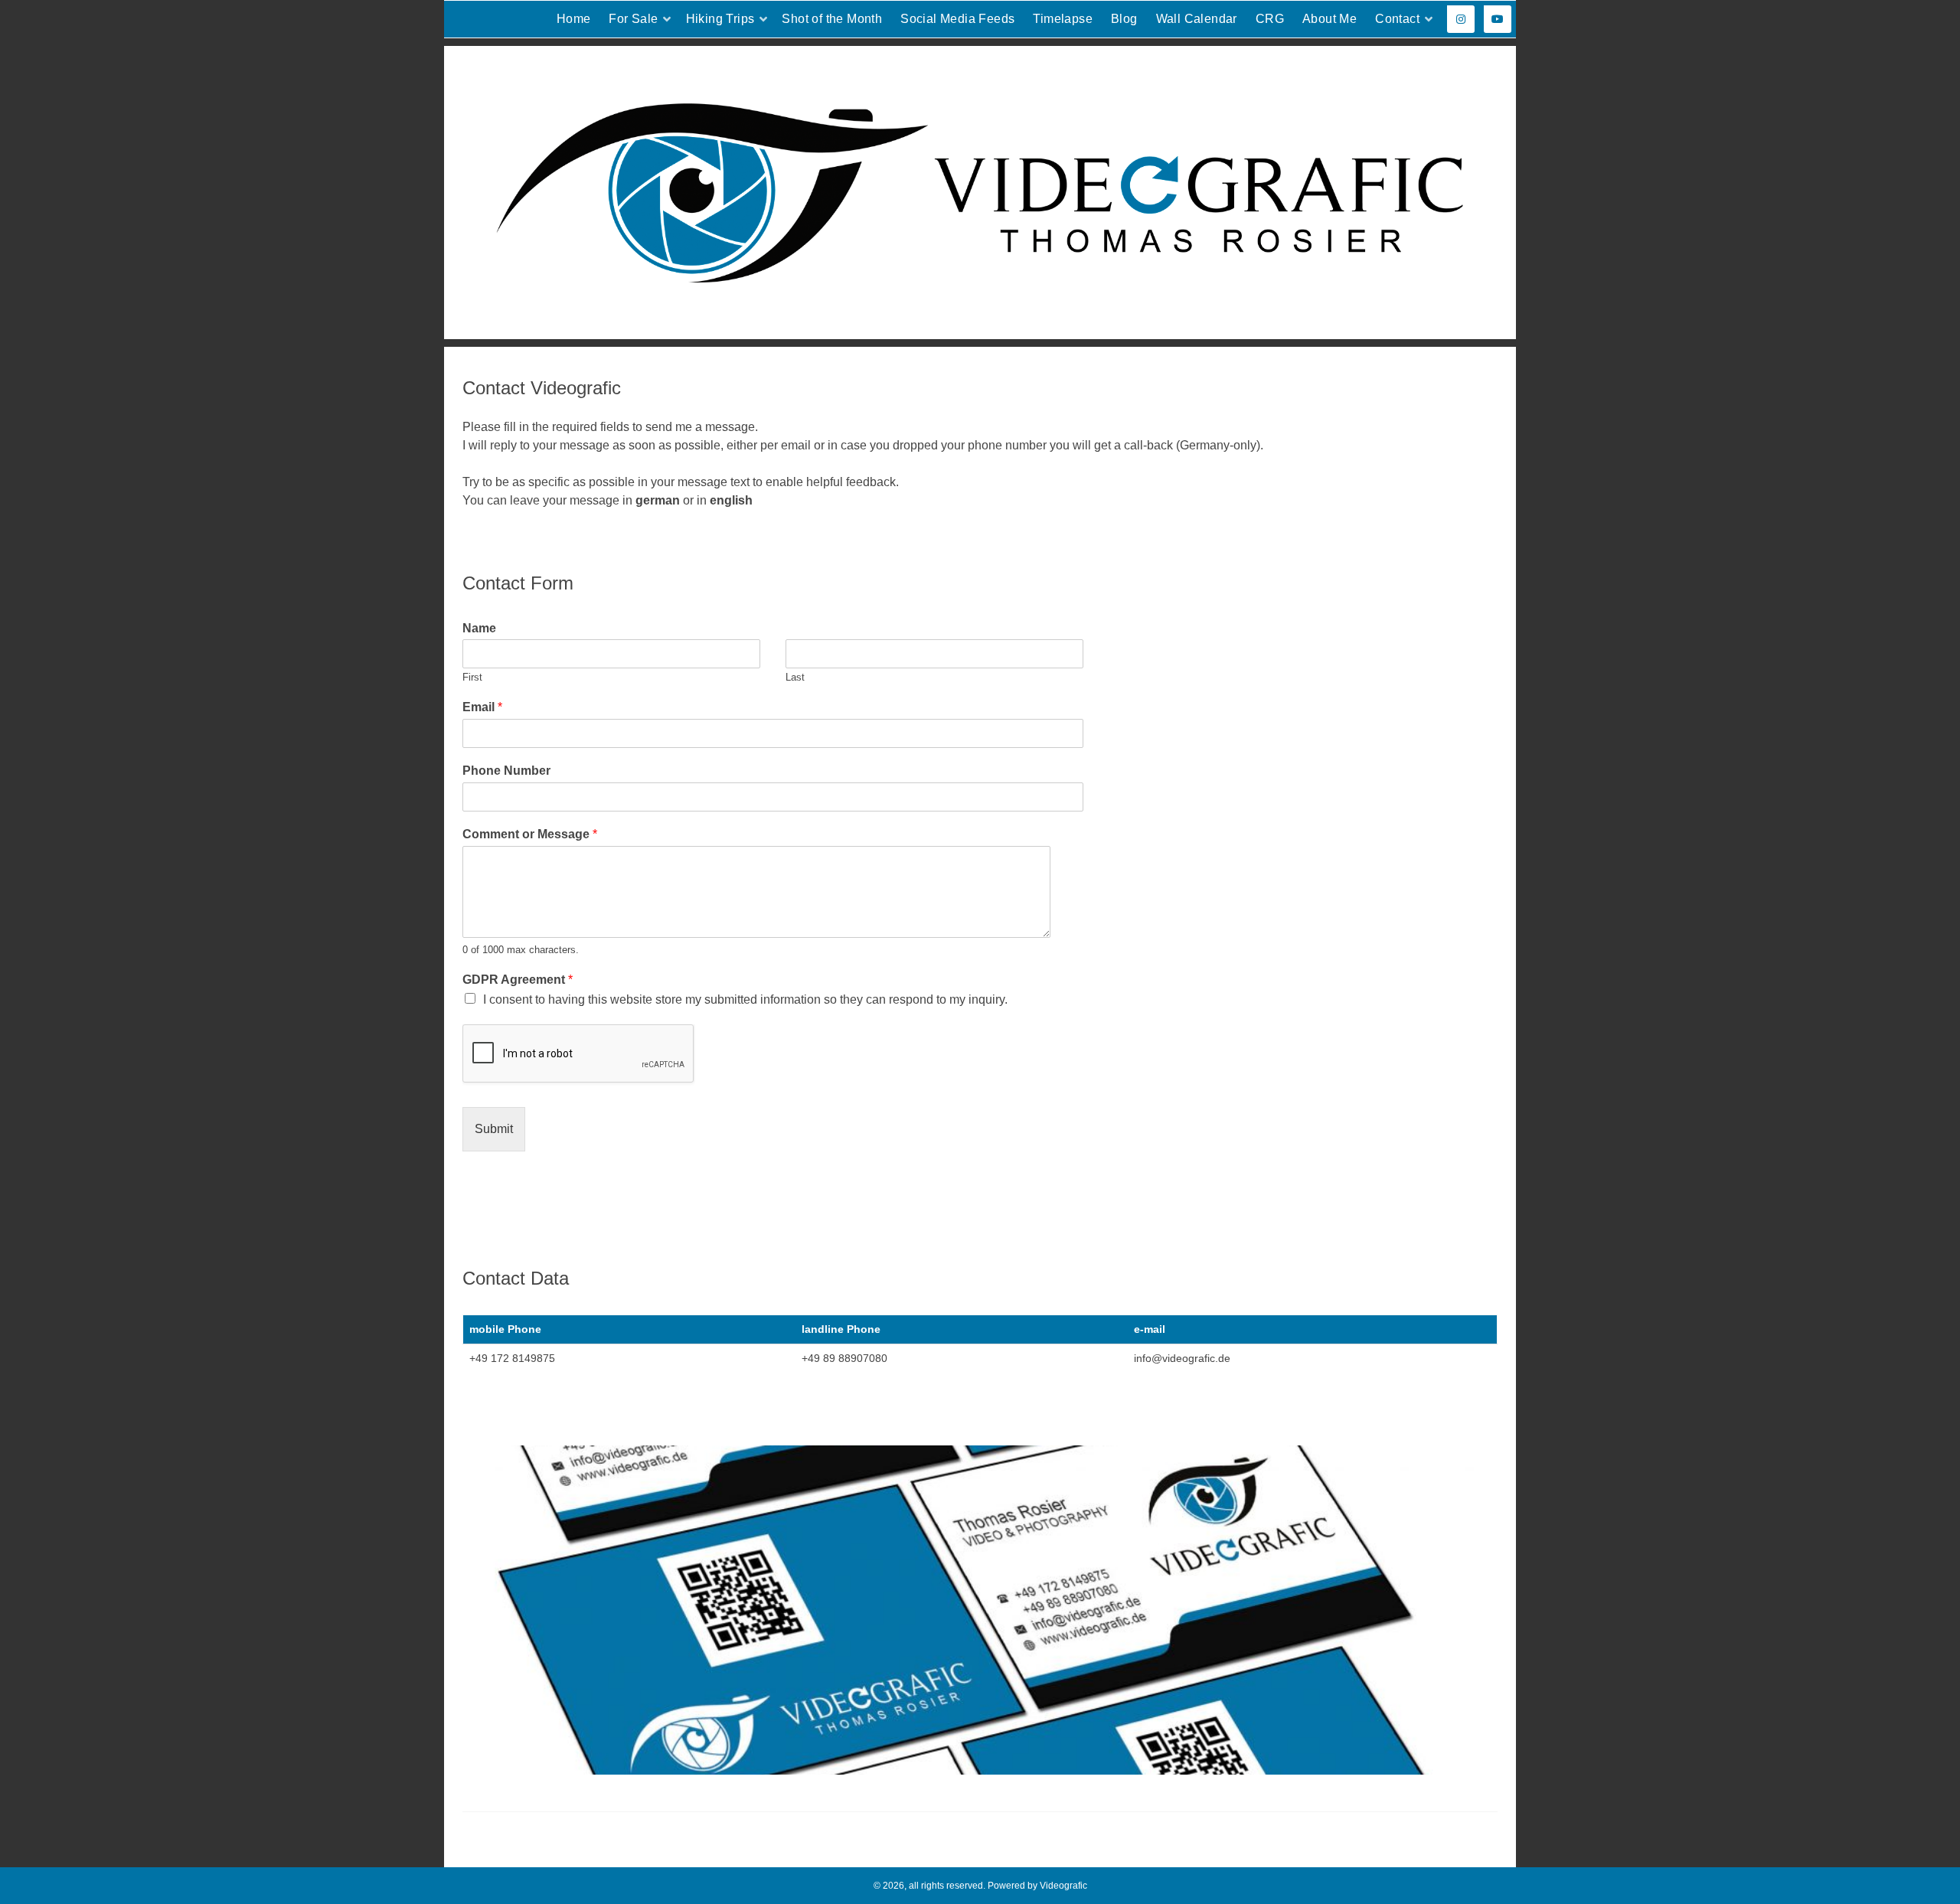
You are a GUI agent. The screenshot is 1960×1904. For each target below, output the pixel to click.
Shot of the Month (832, 19)
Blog (1124, 19)
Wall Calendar (1197, 19)
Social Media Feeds (957, 19)
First (472, 677)
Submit (494, 1129)
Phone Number (506, 771)
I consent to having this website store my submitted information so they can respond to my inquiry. (745, 999)
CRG (1270, 19)
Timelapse (1063, 19)
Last (795, 677)
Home (574, 19)
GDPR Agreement (518, 980)
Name (479, 628)
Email (482, 707)
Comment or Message (530, 834)
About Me (1330, 19)
